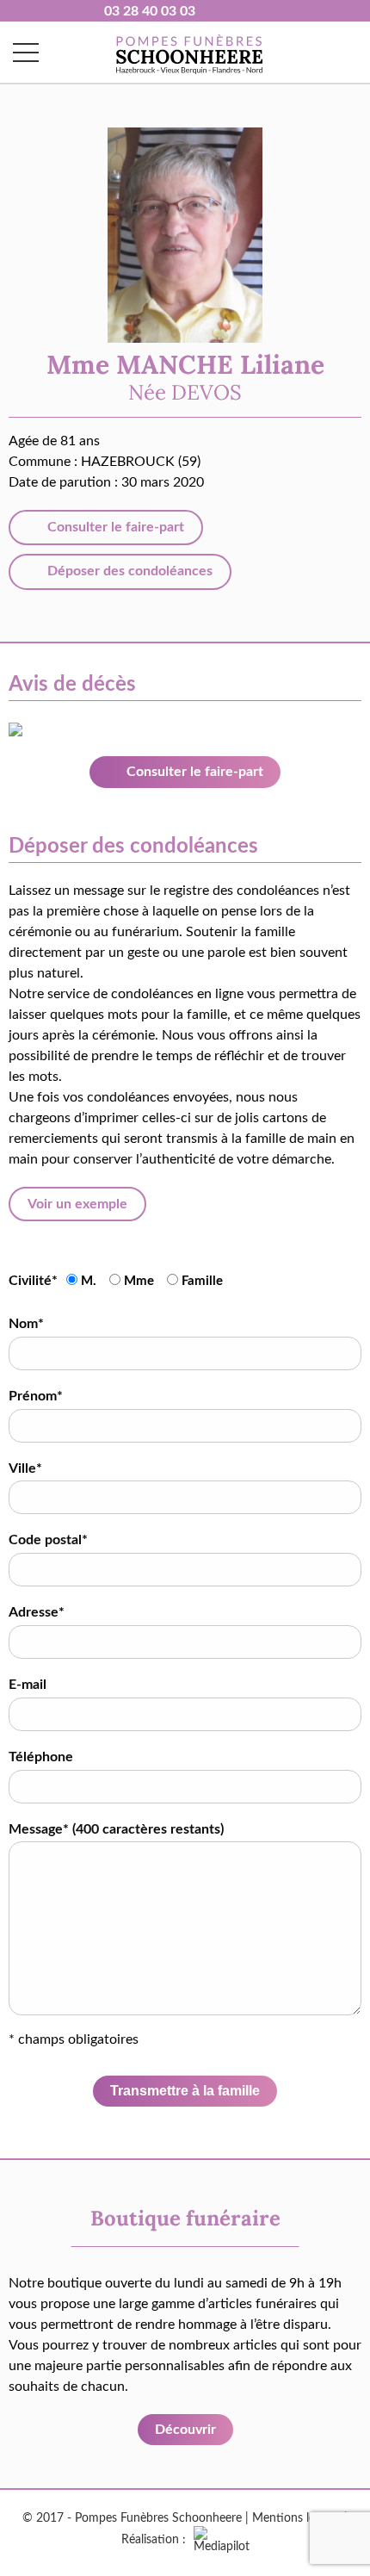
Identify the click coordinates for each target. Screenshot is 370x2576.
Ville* (25, 1468)
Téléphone (41, 1757)
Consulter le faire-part (114, 527)
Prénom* (36, 1396)
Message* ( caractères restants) (116, 1829)
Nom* (26, 1324)
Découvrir (185, 2430)
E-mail (28, 1685)
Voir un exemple (77, 1204)
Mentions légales (296, 2518)
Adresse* (37, 1612)
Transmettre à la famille (185, 2091)
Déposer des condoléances (128, 571)
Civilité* (33, 1281)
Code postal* (48, 1540)
